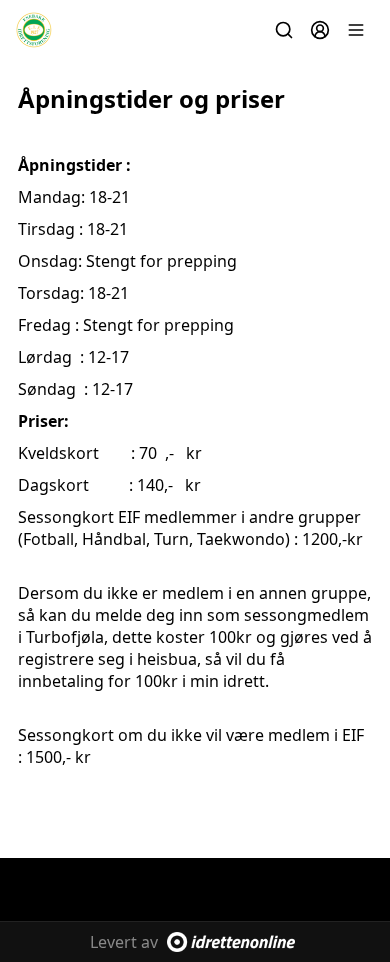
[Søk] (284, 30)
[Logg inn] (320, 30)
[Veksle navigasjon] (356, 30)
